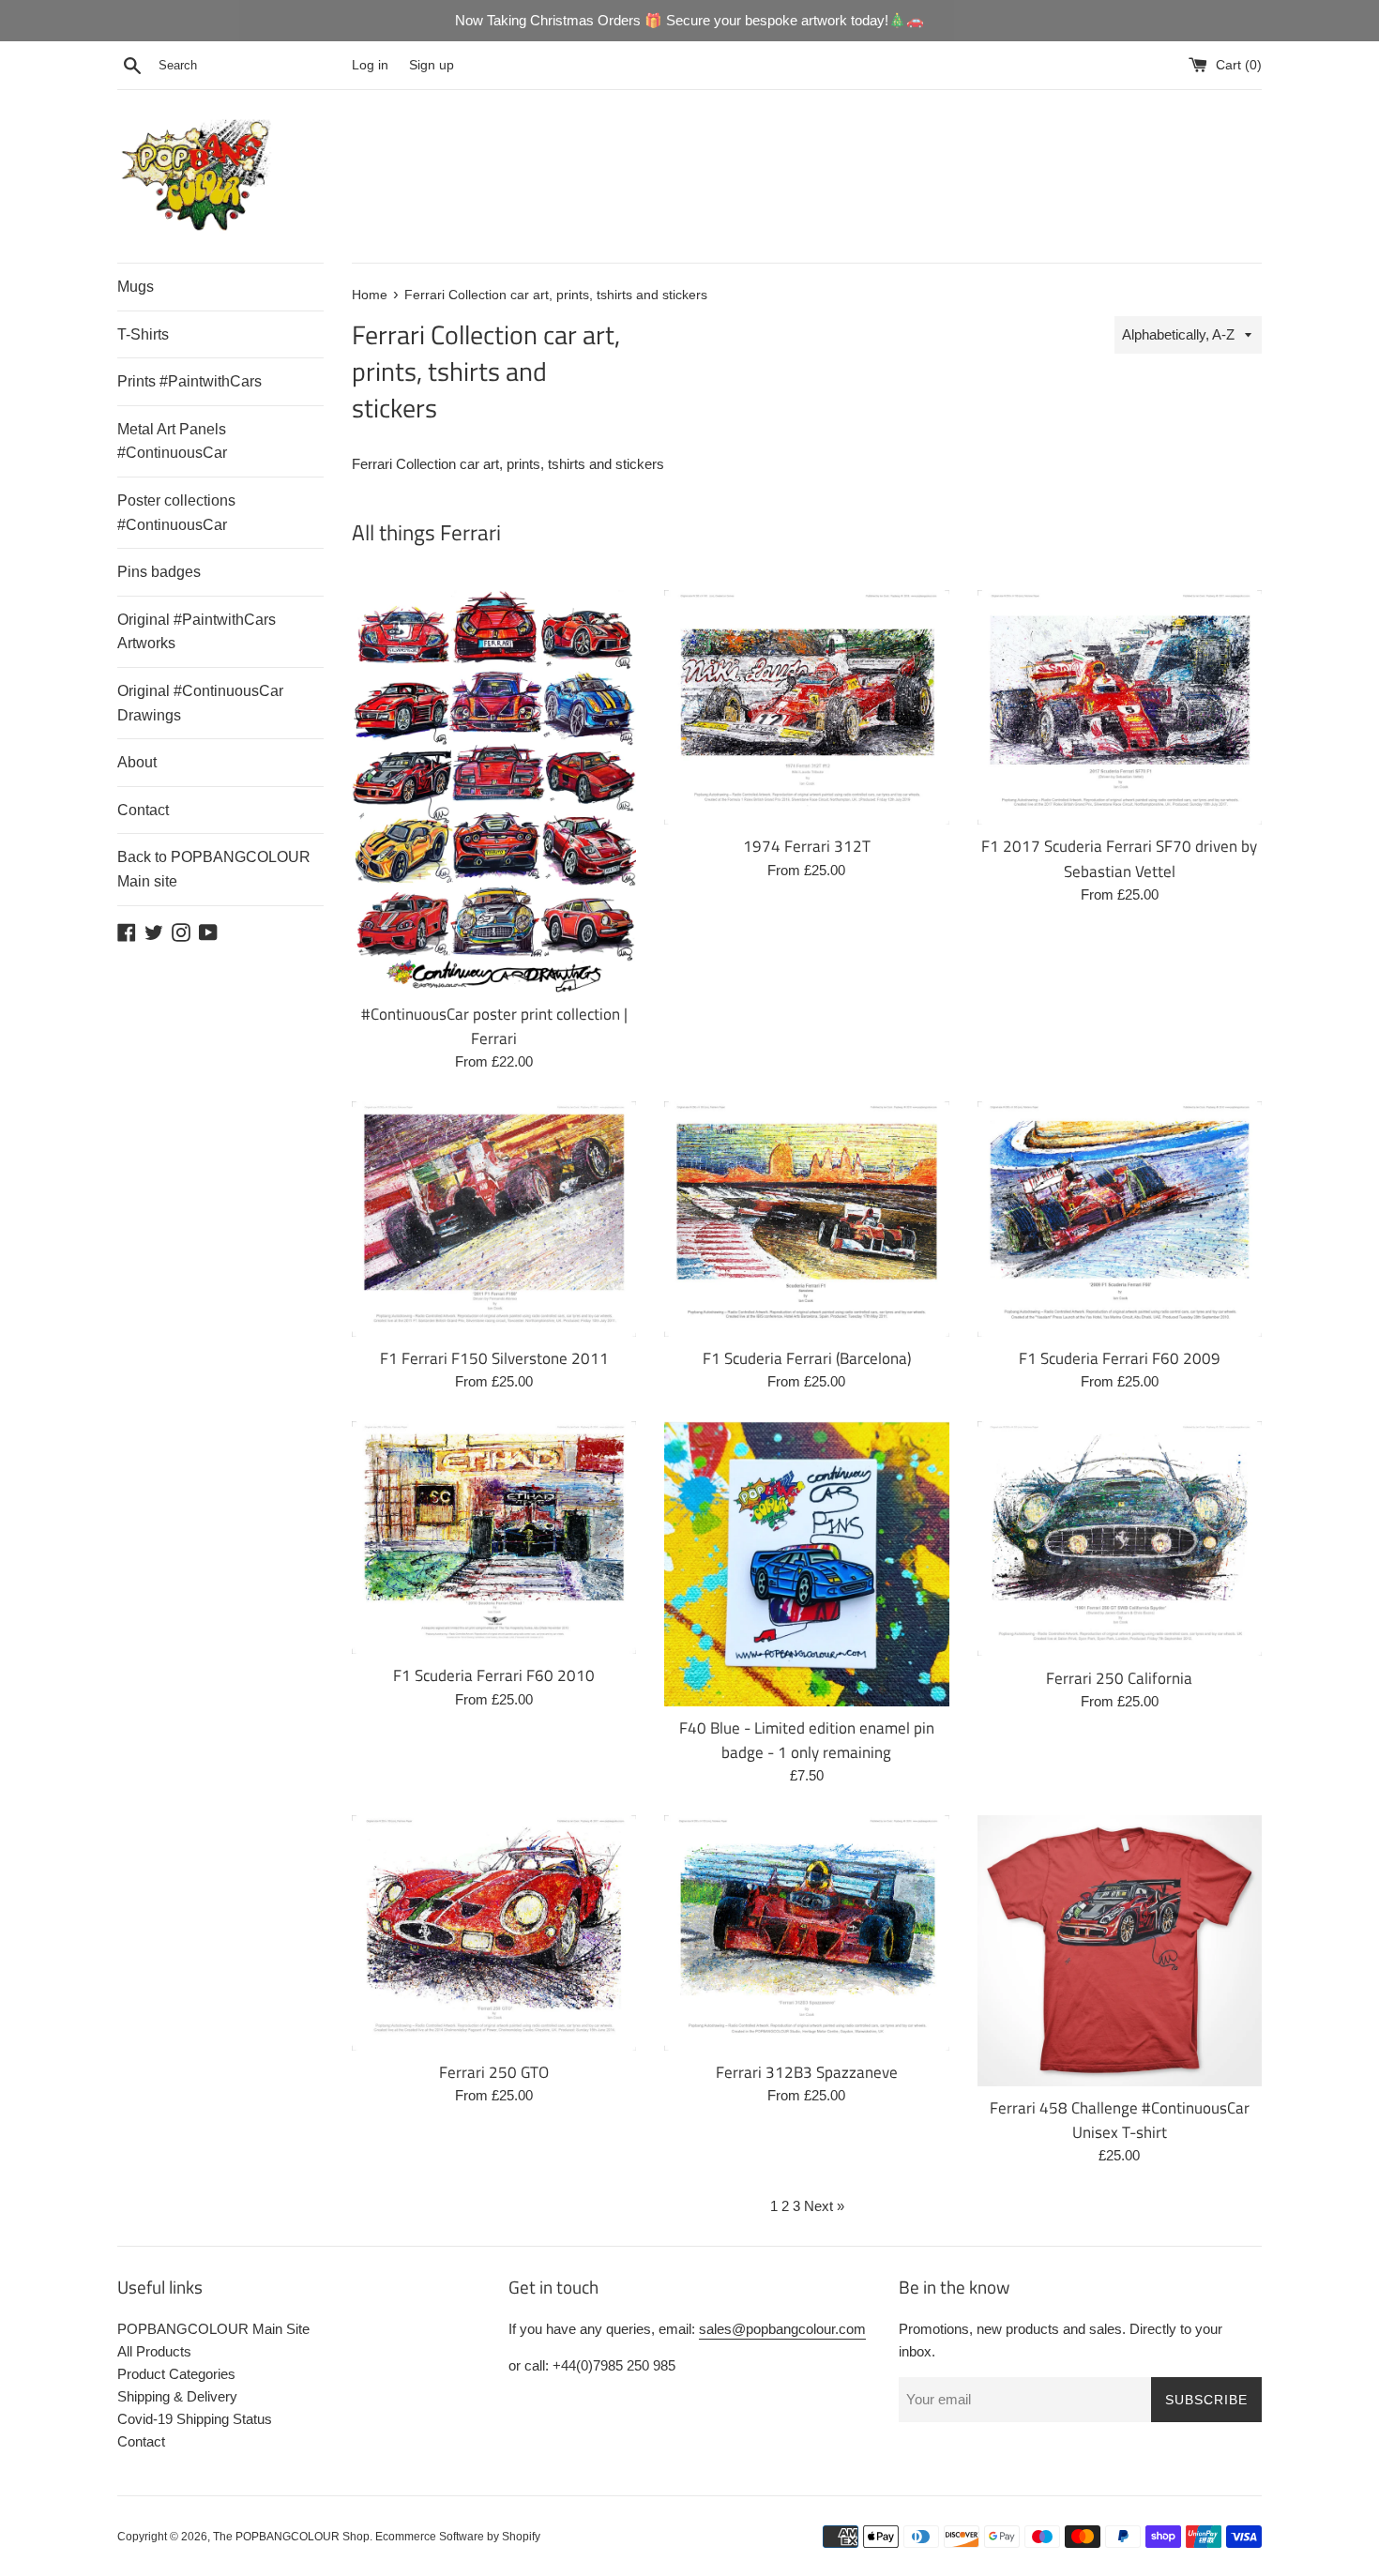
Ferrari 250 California (1119, 1678)
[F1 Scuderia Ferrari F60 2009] (1120, 1219)
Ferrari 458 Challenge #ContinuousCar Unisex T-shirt (1120, 2120)
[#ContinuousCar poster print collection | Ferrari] (494, 791)
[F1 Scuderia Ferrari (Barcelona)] (806, 1219)
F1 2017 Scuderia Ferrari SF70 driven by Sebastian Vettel (1119, 858)
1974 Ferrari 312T (807, 846)
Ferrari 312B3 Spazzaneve (807, 2072)
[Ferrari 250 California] (1120, 1538)
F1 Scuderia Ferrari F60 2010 (494, 1675)
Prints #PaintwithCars (189, 381)
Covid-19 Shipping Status (195, 2419)
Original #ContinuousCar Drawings (200, 703)
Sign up (432, 65)
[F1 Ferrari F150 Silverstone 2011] (494, 1219)
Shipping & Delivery (177, 2396)
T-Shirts (143, 334)
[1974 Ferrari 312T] (806, 707)
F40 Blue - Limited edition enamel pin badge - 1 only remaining (807, 1740)
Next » (824, 2206)
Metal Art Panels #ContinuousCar (172, 441)
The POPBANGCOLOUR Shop (291, 2537)
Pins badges (159, 572)
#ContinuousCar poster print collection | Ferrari (494, 1026)
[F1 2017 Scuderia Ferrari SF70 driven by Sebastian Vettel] (1120, 707)
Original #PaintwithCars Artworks (197, 632)
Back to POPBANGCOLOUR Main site (214, 869)
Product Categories (176, 2374)
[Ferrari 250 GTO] (494, 1932)
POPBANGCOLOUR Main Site (213, 2329)
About (137, 762)
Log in (370, 65)
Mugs (136, 287)
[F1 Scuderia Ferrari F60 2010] (494, 1538)
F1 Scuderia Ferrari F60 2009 (1120, 1358)
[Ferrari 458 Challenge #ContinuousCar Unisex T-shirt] (1120, 1950)
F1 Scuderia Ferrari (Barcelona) (807, 1358)
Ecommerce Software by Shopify (458, 2537)
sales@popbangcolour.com (782, 2329)
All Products (154, 2351)
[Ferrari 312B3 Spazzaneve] (806, 1932)
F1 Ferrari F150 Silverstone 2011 (494, 1358)
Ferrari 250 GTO (494, 2072)
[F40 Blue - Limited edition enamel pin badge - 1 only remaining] (806, 1563)
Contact (143, 810)
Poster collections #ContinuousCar (176, 513)
